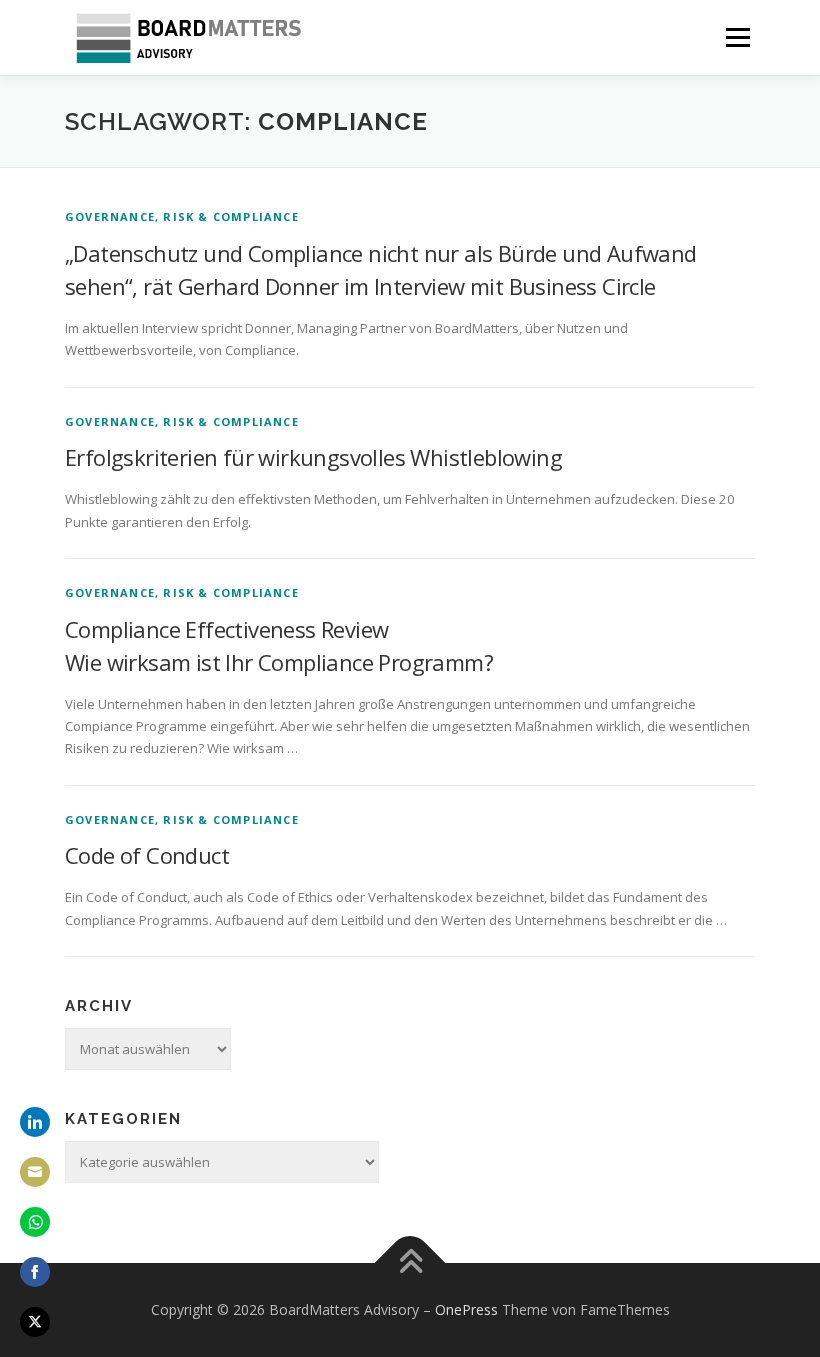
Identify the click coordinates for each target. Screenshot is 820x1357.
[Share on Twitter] (35, 1322)
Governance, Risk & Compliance (182, 216)
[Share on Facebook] (35, 1272)
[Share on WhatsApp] (35, 1222)
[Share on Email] (35, 1172)
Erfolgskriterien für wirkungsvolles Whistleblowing (313, 457)
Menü (737, 37)
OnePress (466, 1309)
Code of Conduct (147, 855)
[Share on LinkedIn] (35, 1122)
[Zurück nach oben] (410, 1263)
